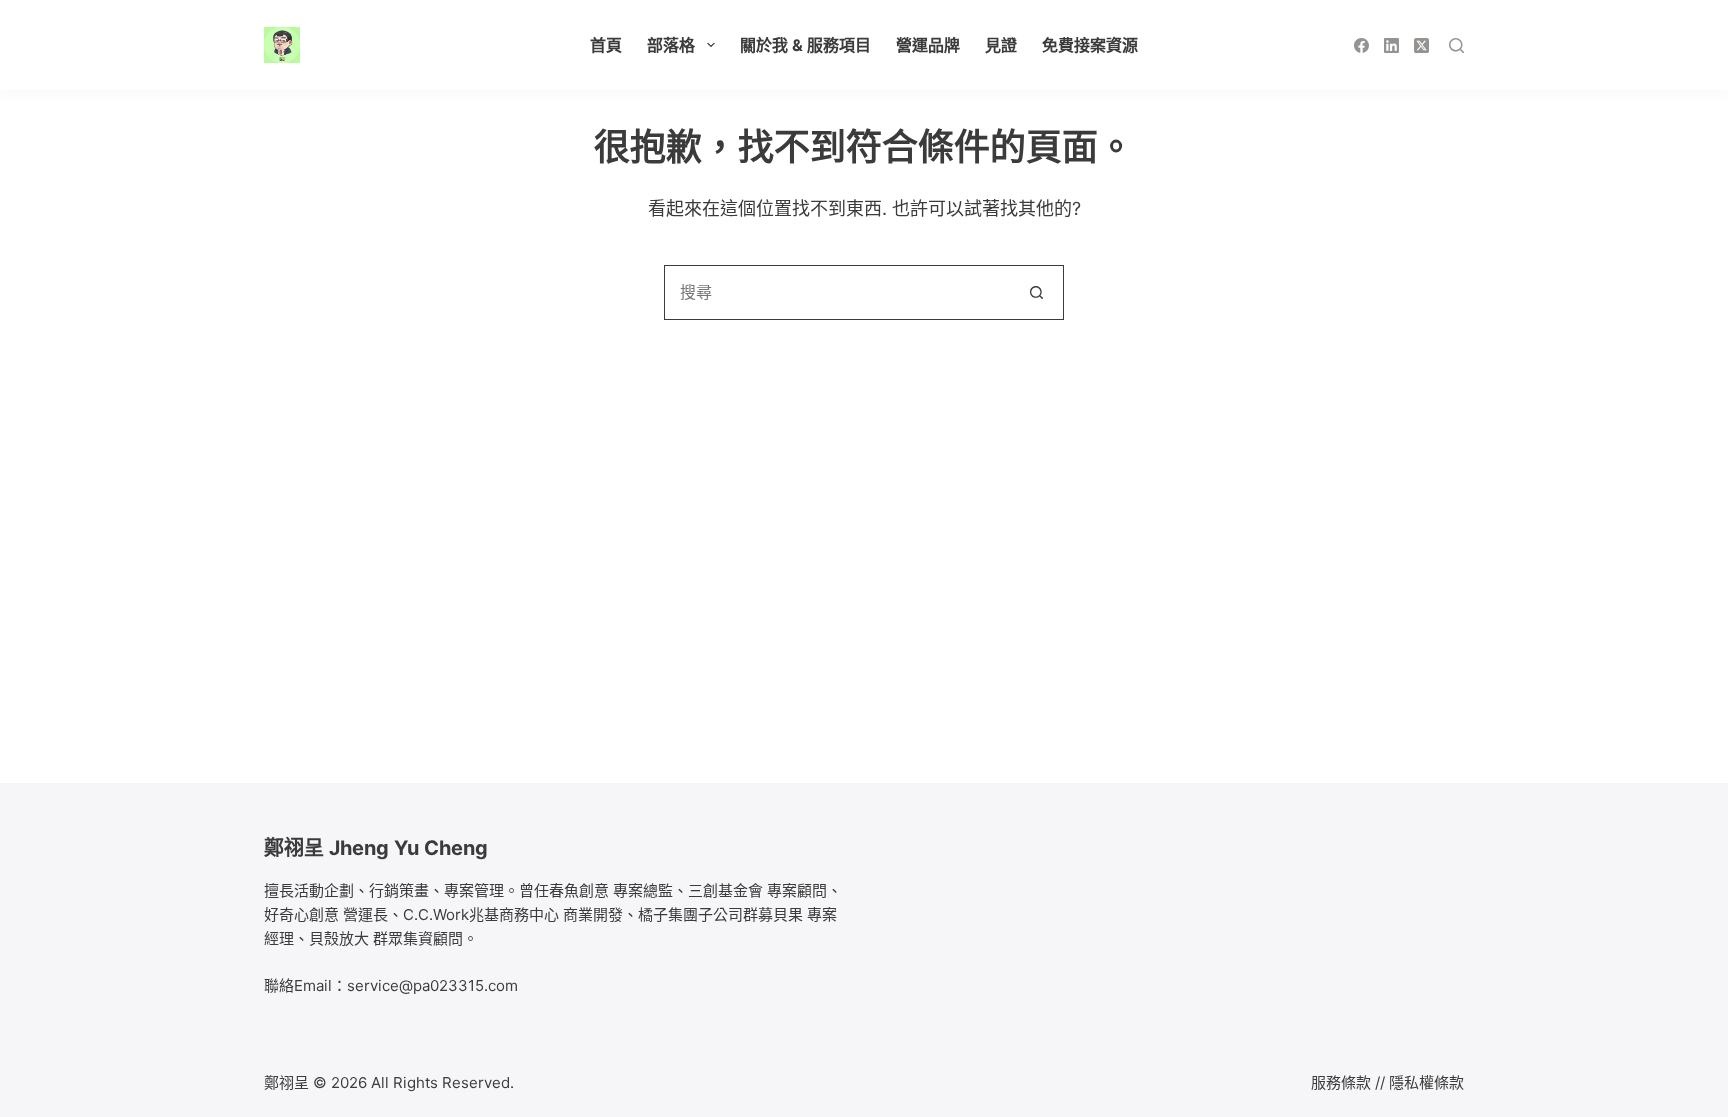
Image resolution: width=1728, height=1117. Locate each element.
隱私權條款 (1426, 1082)
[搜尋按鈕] (1036, 292)
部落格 (671, 45)
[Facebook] (1361, 45)
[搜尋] (1456, 45)
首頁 (606, 45)
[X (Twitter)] (1421, 45)
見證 (1001, 45)
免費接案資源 (1090, 45)
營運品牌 (928, 45)
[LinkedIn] (1391, 45)
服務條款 (1341, 1082)
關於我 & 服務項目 (805, 45)
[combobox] (837, 292)
